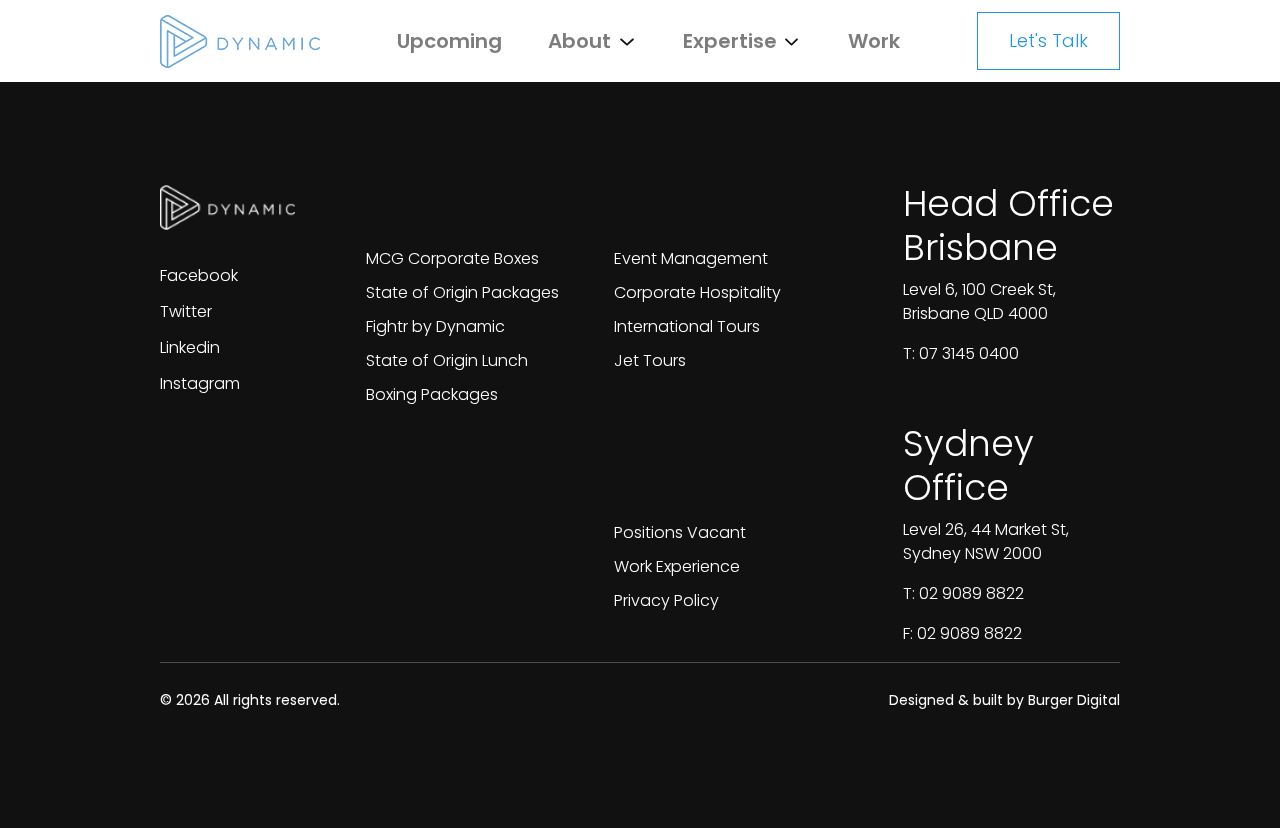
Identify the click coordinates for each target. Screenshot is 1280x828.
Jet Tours (650, 360)
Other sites (461, 203)
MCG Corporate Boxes (452, 258)
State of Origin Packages (462, 292)
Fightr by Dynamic (435, 326)
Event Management (691, 258)
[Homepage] (240, 41)
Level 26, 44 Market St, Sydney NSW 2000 (986, 541)
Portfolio (685, 203)
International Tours (687, 326)
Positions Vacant (680, 532)
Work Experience (677, 566)
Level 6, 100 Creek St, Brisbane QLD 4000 (979, 301)
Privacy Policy (666, 600)
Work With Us (701, 455)
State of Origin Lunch (447, 360)
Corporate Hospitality (697, 292)
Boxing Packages (432, 394)
